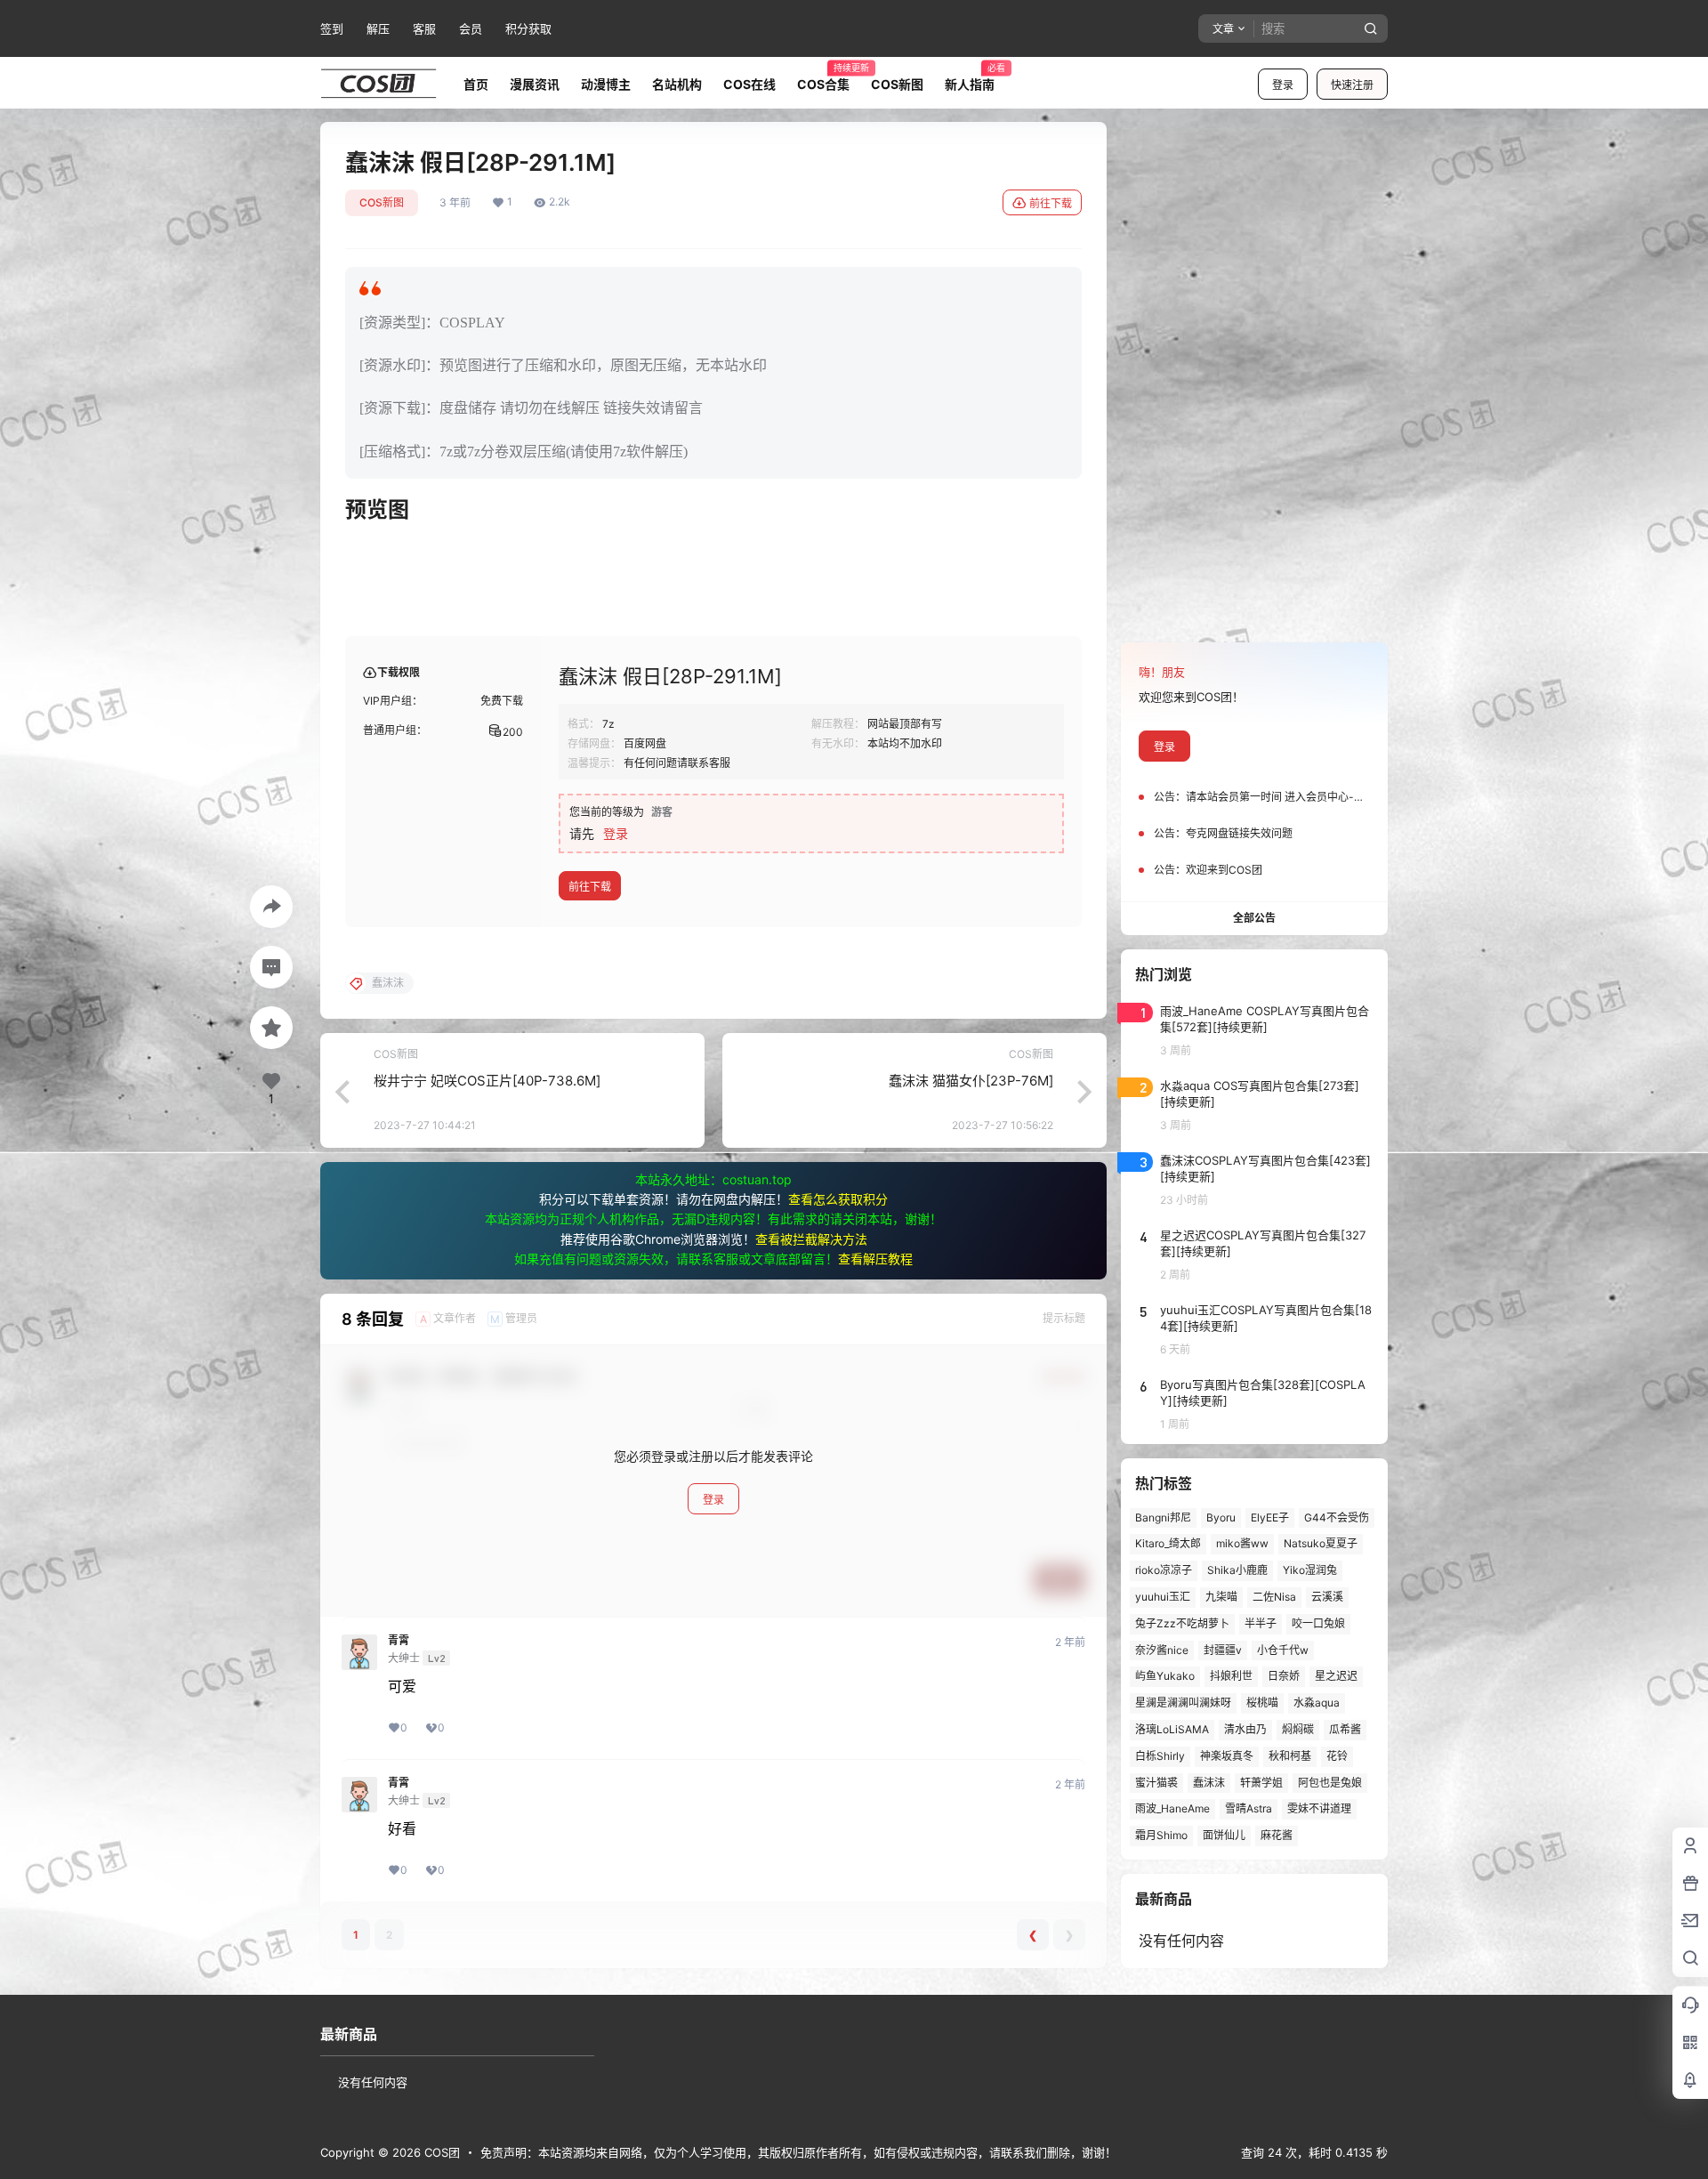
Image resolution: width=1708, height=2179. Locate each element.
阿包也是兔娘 (1330, 1783)
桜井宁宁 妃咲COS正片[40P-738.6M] (487, 1081)
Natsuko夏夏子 (1321, 1543)
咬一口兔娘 (1318, 1623)
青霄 (399, 1641)
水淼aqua (1317, 1703)
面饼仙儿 (1224, 1835)
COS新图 (382, 202)
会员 (471, 28)
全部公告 (1254, 918)
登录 (1283, 85)
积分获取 (528, 28)
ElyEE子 (1270, 1517)
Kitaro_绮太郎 (1168, 1543)
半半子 (1261, 1623)
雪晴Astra (1249, 1808)
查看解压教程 (875, 1259)
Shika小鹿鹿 (1237, 1570)
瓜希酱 (1345, 1729)
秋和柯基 (1290, 1756)
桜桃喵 (1262, 1703)
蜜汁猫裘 (1156, 1783)
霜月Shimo (1161, 1835)
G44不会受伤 (1337, 1517)
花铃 (1337, 1756)
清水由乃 (1245, 1729)
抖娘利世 (1231, 1676)
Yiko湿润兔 (1310, 1570)
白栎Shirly (1160, 1756)
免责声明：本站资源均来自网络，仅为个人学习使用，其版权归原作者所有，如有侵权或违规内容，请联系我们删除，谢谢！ (798, 2152)
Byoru (1221, 1517)
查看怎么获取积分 (838, 1199)
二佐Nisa (1274, 1597)
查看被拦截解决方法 (811, 1239)
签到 (332, 28)
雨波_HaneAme (1172, 1808)
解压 (378, 28)
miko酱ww (1242, 1543)
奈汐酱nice (1162, 1650)
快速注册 (1352, 85)
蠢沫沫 (1209, 1783)
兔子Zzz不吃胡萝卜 (1182, 1623)
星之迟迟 (1336, 1676)
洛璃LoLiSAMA (1172, 1729)
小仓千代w (1283, 1650)
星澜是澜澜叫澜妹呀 (1183, 1703)
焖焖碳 (1298, 1729)
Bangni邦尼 (1163, 1517)
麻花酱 (1277, 1835)
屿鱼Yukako (1165, 1676)
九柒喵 (1221, 1597)
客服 (424, 28)
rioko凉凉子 (1164, 1570)
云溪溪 (1327, 1597)
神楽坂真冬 (1227, 1756)
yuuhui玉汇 (1163, 1597)
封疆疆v (1223, 1650)
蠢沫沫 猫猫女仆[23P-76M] (971, 1081)
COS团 (440, 2152)
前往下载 (1051, 203)
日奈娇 (1284, 1676)
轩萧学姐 (1261, 1783)
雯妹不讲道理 (1319, 1808)
